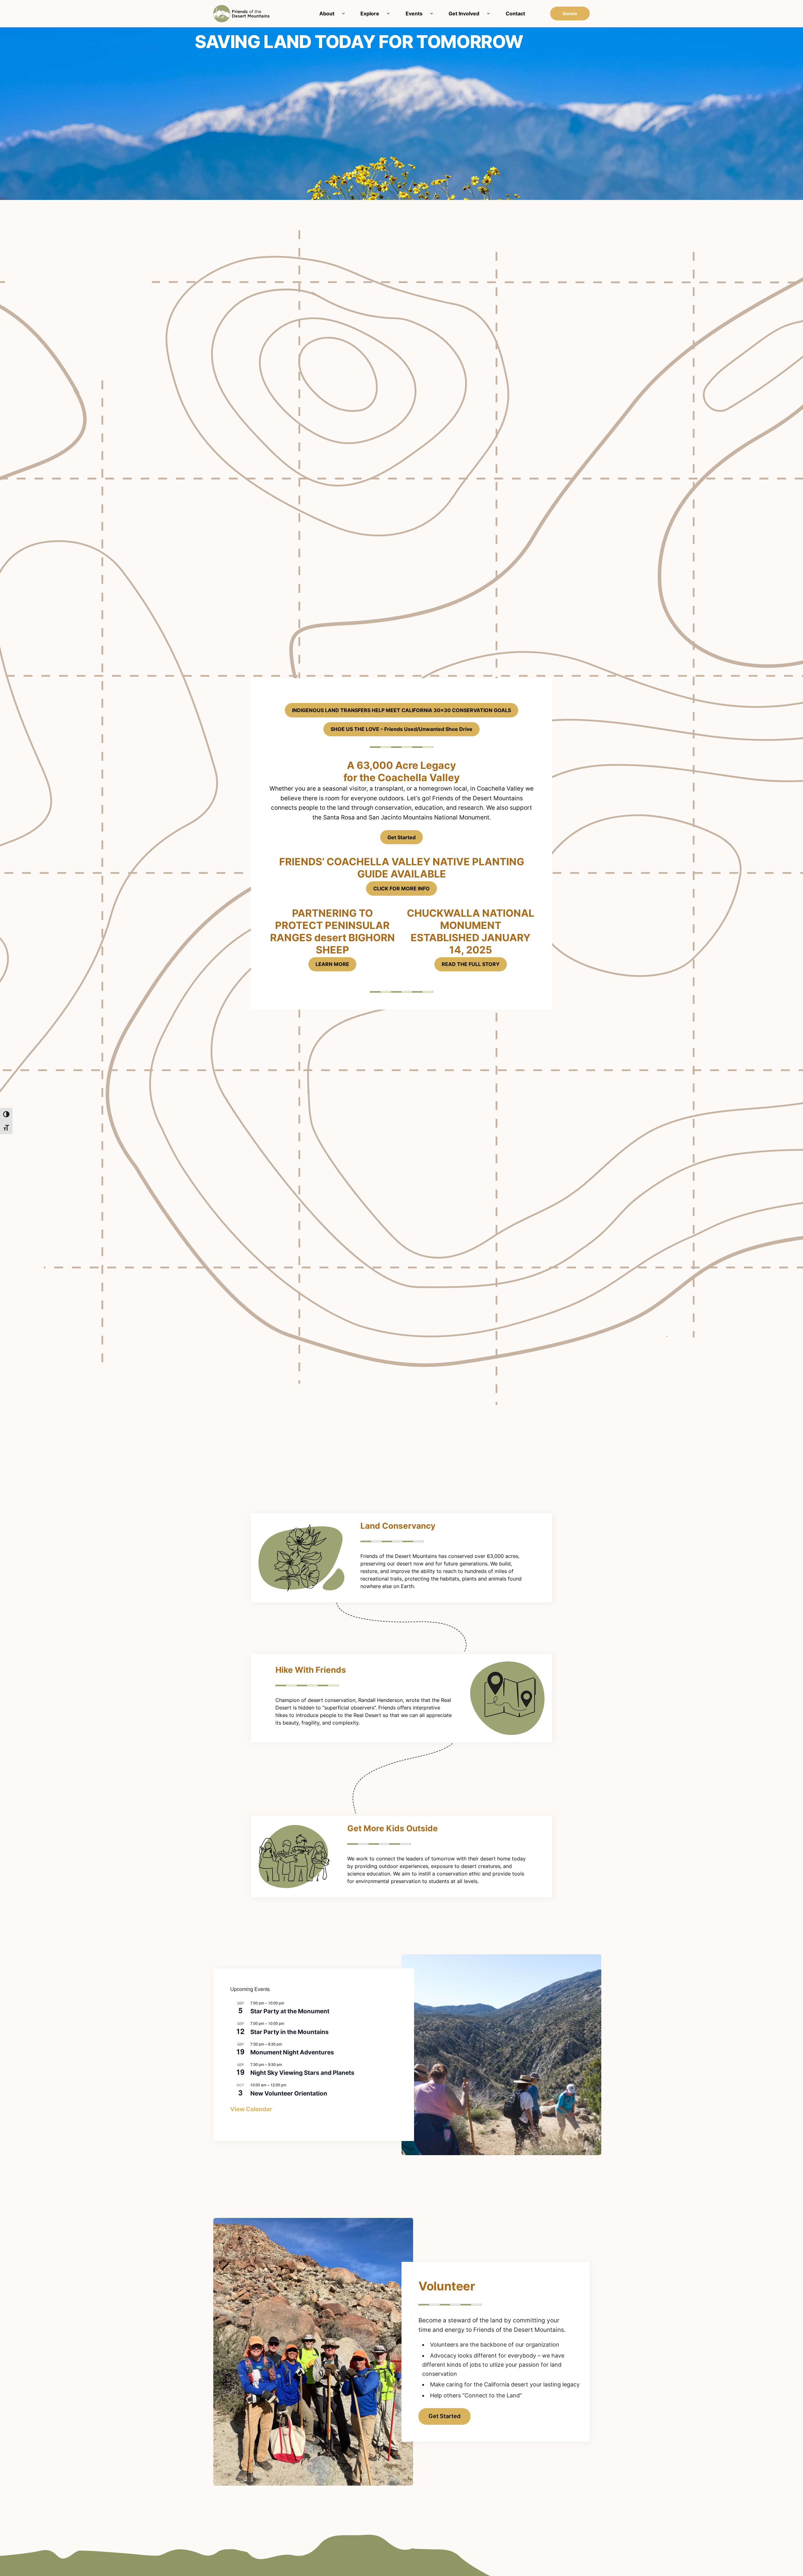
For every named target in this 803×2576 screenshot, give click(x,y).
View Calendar (251, 2109)
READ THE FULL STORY (471, 964)
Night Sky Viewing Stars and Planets (302, 2073)
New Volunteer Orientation (289, 2093)
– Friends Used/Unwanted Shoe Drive (401, 729)
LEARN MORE (332, 964)
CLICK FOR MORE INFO (401, 888)
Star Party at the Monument (290, 2011)
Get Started (401, 837)
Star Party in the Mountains (290, 2032)
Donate (570, 13)
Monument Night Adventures (292, 2052)
